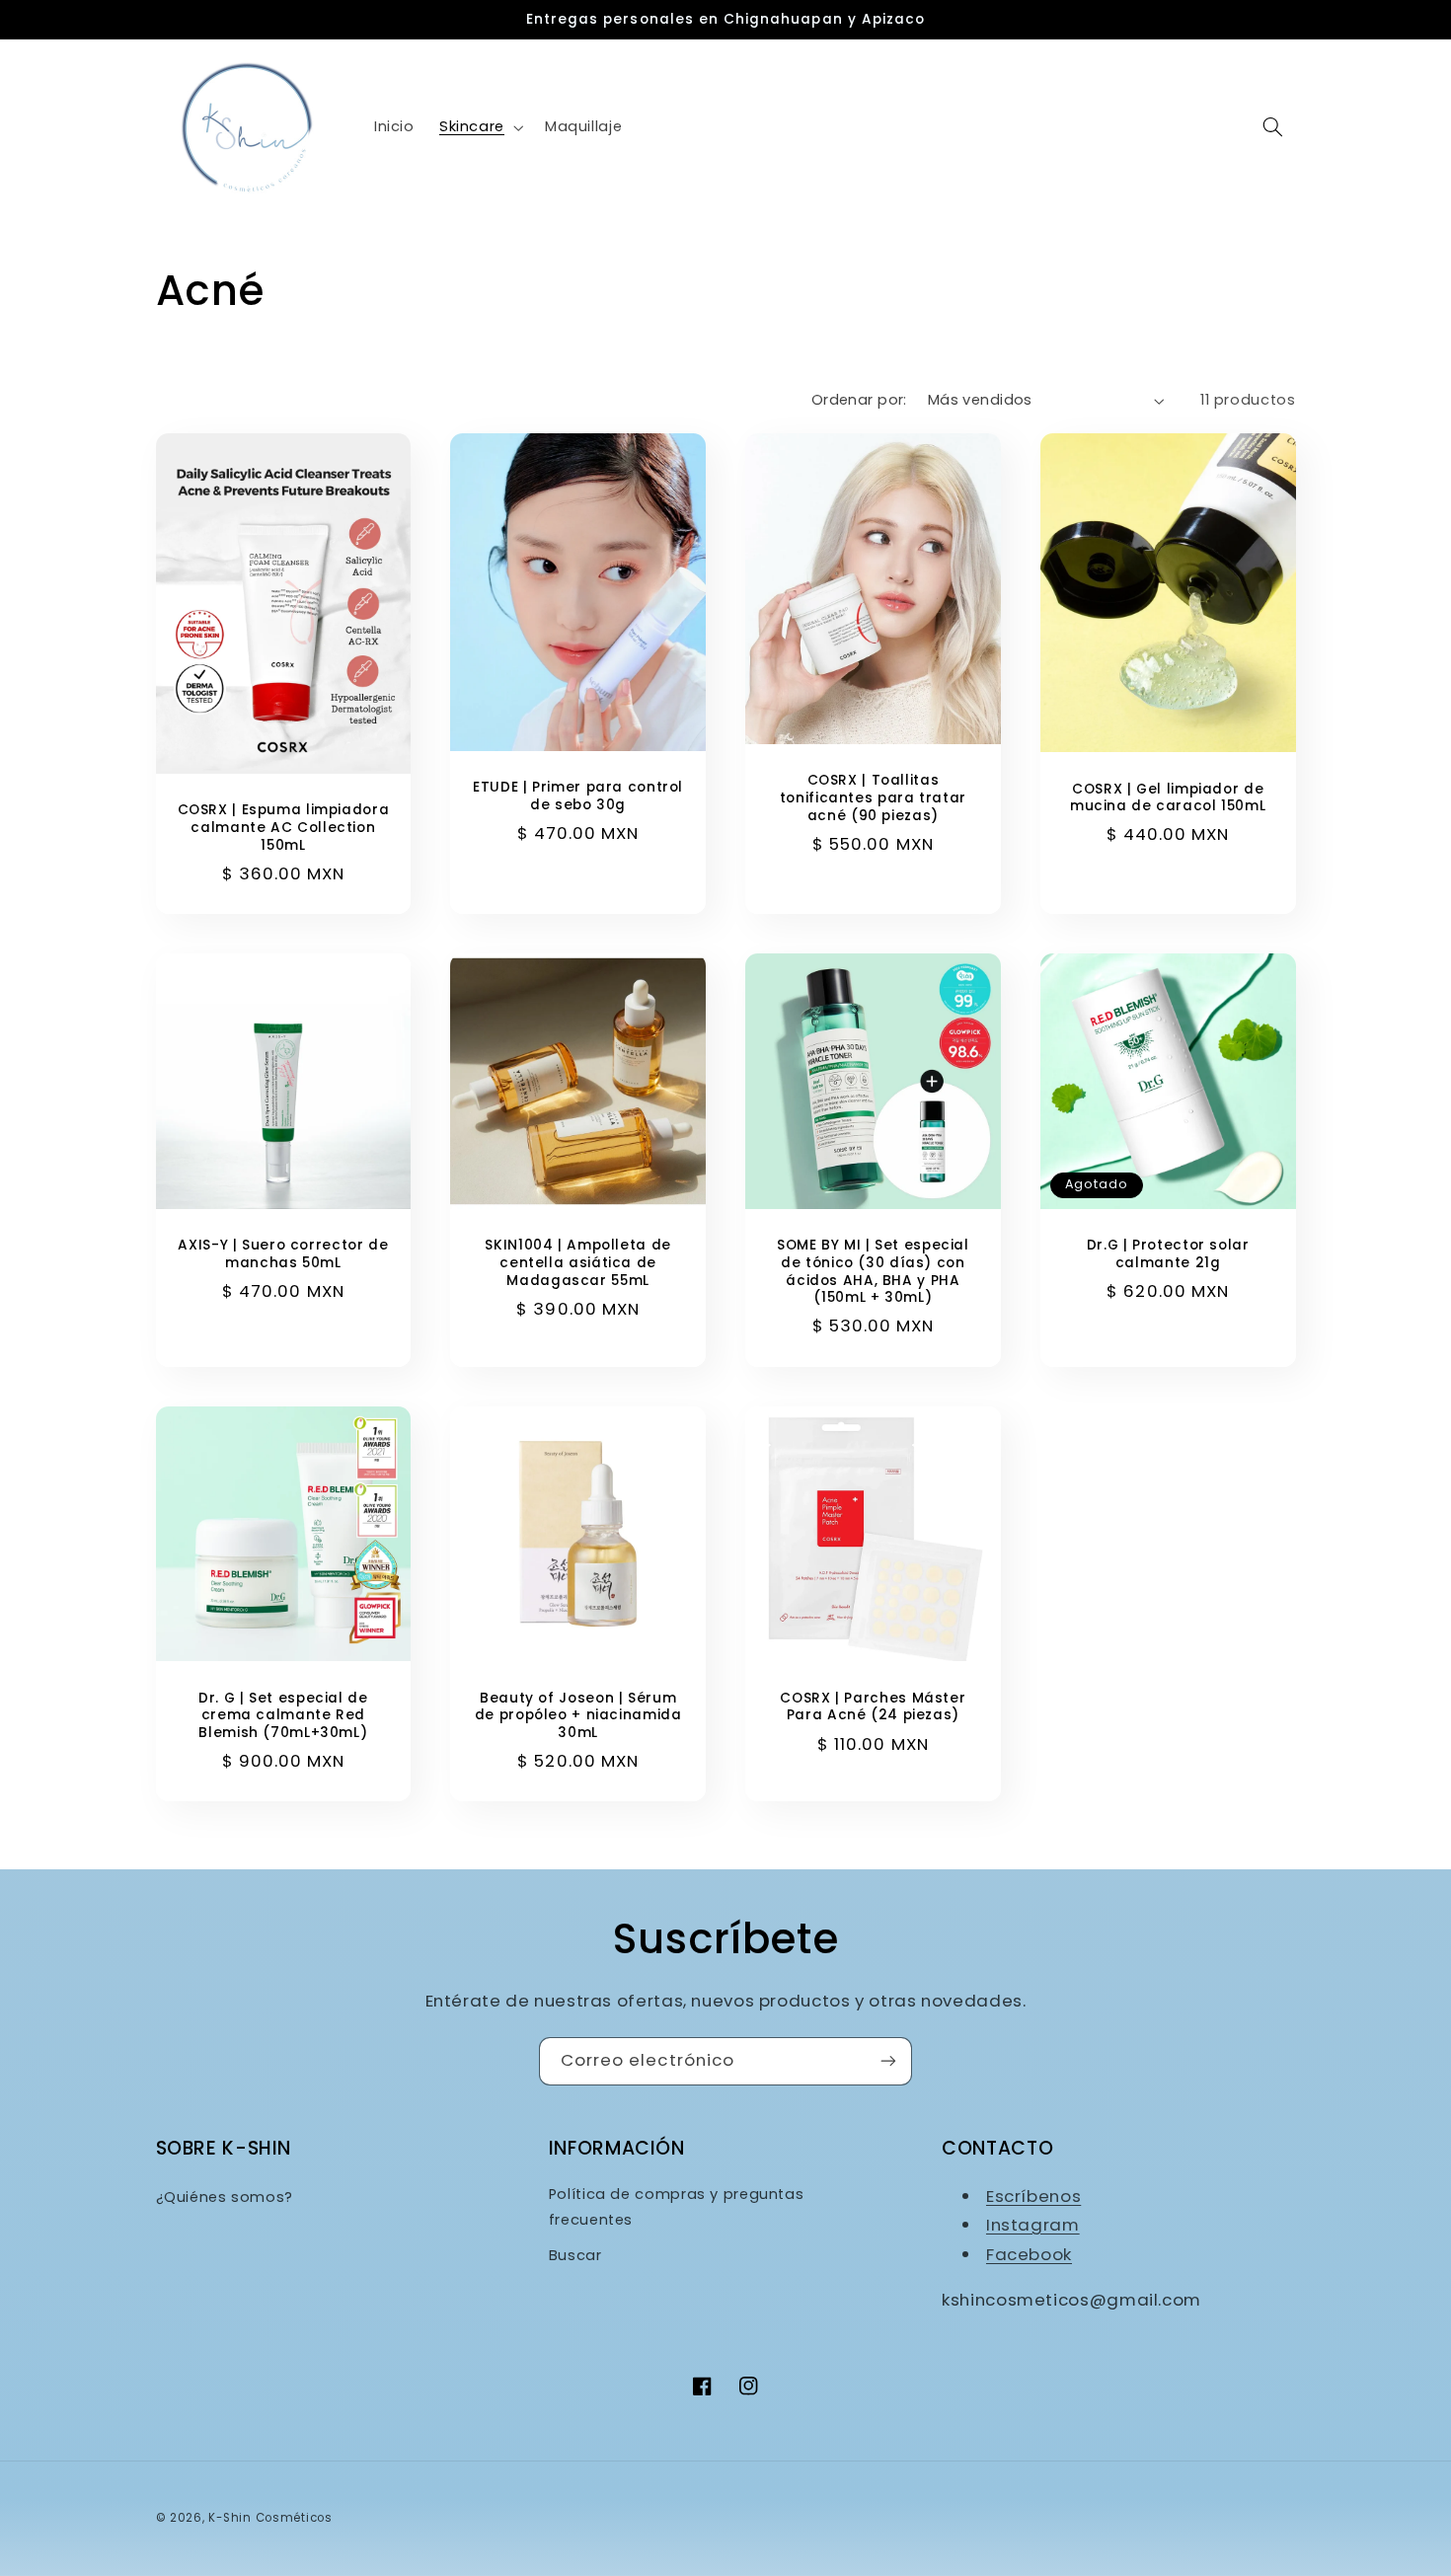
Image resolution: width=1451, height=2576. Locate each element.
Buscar (575, 2255)
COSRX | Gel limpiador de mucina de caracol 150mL (1168, 798)
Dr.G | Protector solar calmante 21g (1168, 1254)
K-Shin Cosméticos (270, 2518)
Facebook (1029, 2254)
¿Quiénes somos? (225, 2197)
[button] (479, 127)
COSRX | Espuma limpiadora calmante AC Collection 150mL (284, 828)
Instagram (1033, 2225)
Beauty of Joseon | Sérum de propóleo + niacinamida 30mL (578, 1716)
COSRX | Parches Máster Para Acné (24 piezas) (873, 1707)
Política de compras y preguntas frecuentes (677, 2207)
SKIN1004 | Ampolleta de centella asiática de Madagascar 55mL (578, 1263)
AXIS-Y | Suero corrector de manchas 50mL (283, 1254)
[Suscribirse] (888, 2061)
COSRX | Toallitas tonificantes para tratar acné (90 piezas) (873, 798)
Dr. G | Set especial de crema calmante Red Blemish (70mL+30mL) (283, 1716)
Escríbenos (1033, 2196)
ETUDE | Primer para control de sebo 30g (578, 796)
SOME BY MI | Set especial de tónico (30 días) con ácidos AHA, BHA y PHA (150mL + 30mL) (873, 1272)
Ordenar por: (859, 400)
